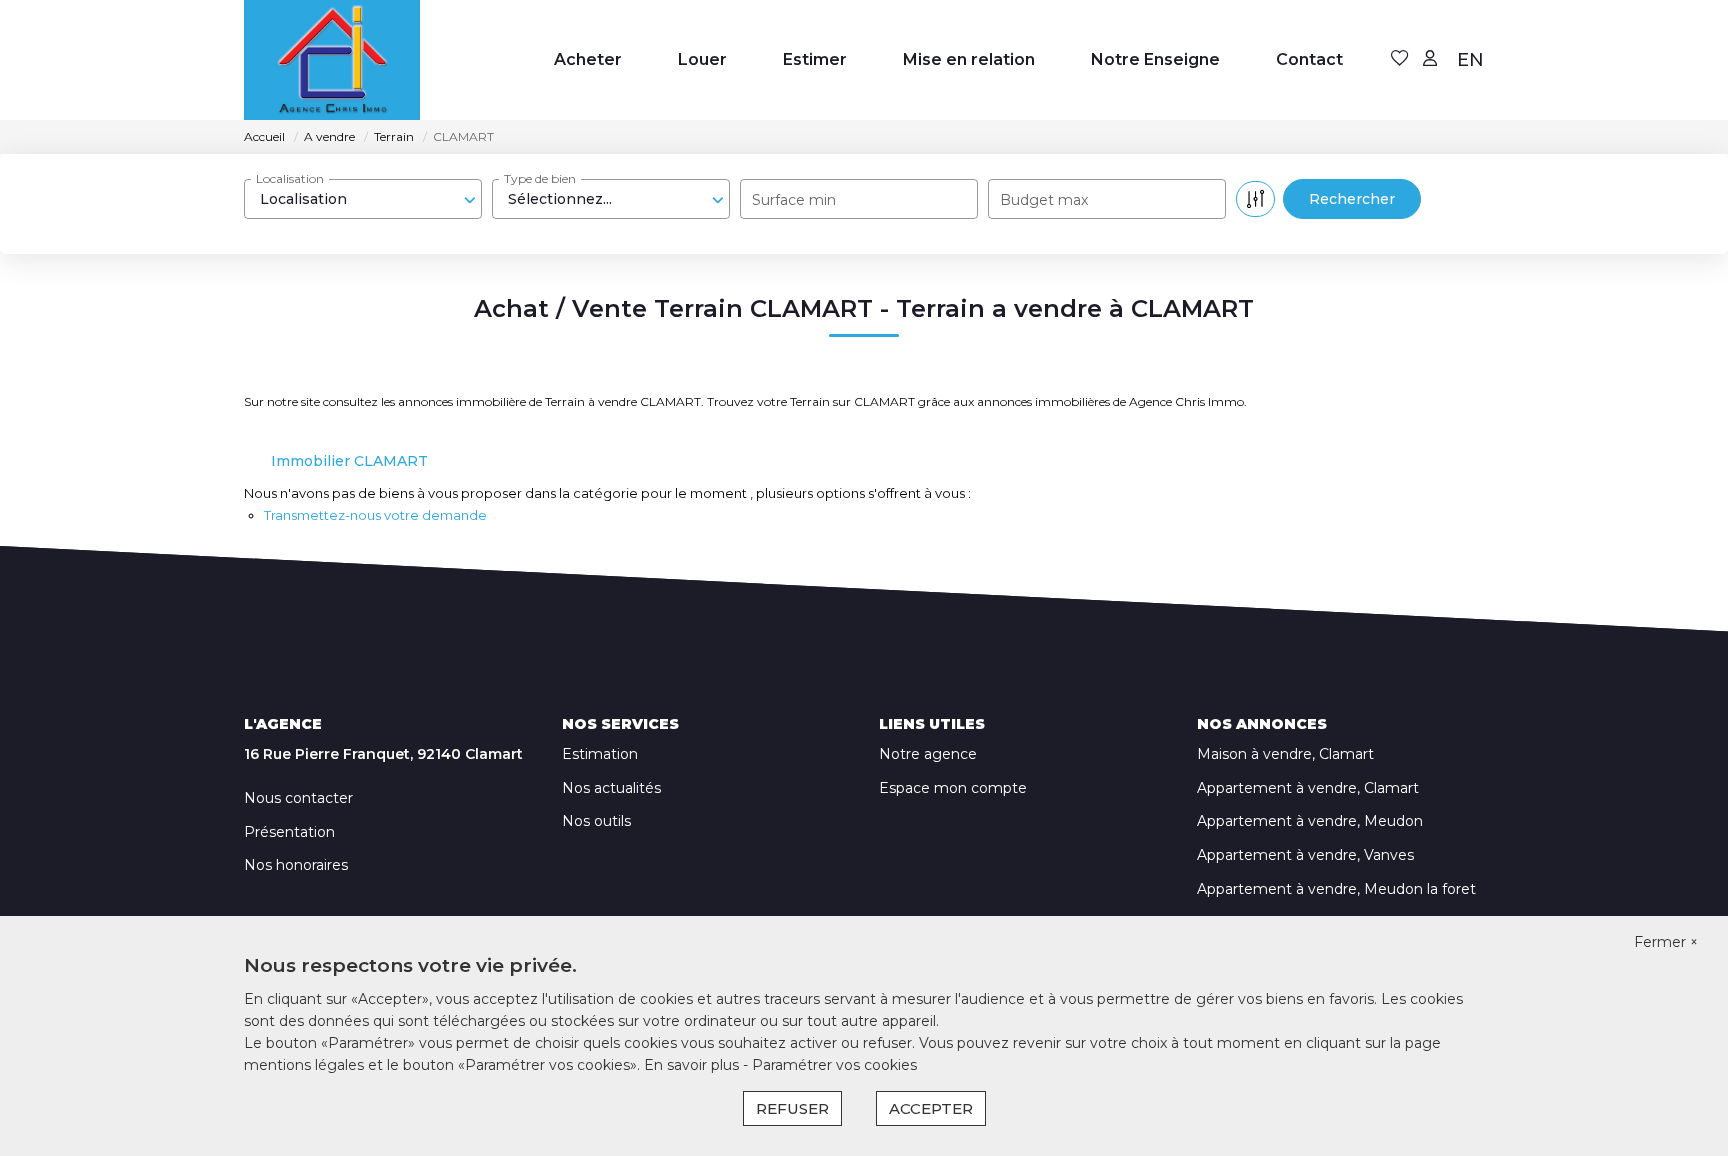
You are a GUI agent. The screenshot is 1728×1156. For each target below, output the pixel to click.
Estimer (815, 59)
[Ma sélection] (1400, 59)
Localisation (290, 178)
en (1470, 60)
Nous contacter (298, 798)
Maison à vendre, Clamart (1285, 754)
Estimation (600, 754)
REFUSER (792, 1108)
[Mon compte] (1430, 59)
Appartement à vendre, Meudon (1310, 821)
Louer (702, 59)
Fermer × (1666, 942)
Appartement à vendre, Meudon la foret (1336, 889)
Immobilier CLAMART (349, 461)
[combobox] (363, 199)
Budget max (1044, 200)
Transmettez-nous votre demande (375, 515)
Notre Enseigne (1155, 59)
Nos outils (596, 821)
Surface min (794, 200)
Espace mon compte (953, 788)
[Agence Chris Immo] (332, 60)
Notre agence (928, 754)
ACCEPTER (931, 1108)
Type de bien (540, 178)
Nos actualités (611, 788)
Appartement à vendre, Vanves (1305, 855)
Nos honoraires (296, 865)
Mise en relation (969, 59)
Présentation (289, 832)
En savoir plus (693, 1065)
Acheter (588, 59)
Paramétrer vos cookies (834, 1065)
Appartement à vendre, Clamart (1308, 788)
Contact (1309, 59)
